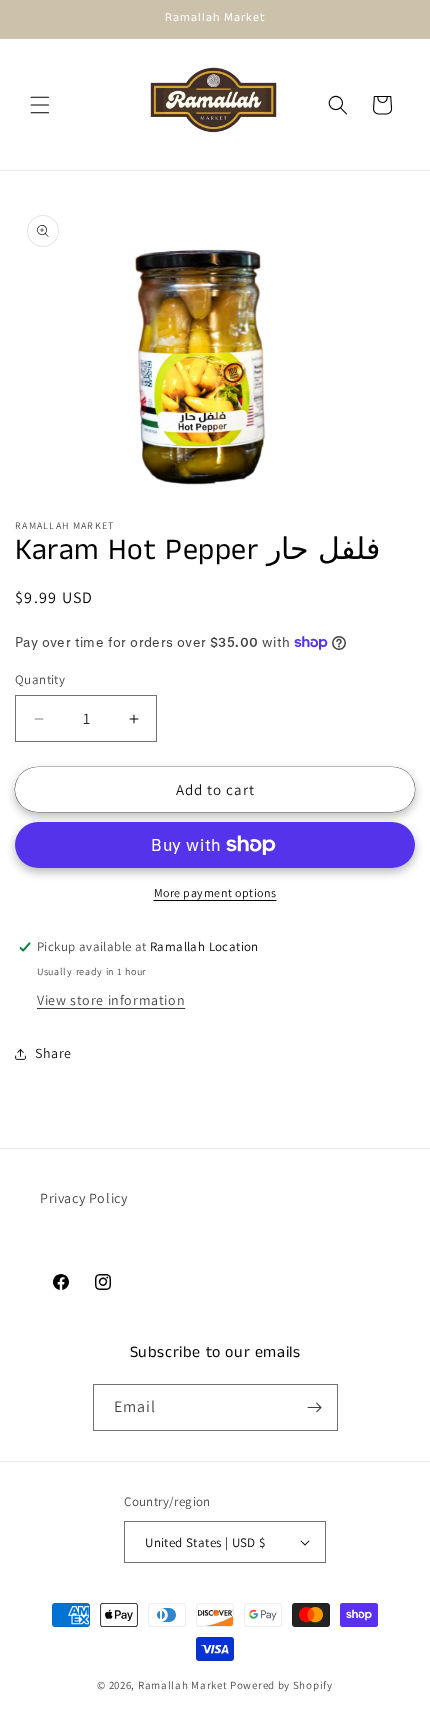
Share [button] (53, 1053)
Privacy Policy (83, 1198)
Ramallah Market (183, 1685)
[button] (40, 105)
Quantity (40, 679)
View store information (111, 1000)
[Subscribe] (315, 1407)
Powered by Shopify (281, 1685)
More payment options (215, 892)
